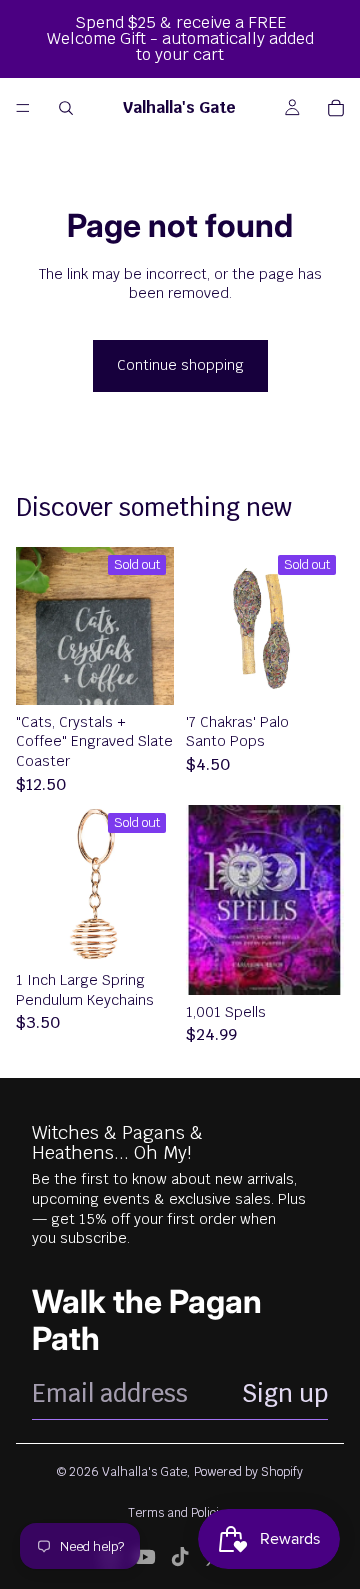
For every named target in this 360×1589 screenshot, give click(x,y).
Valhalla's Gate (144, 1472)
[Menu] (23, 108)
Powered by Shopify (248, 1472)
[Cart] (336, 108)
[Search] (66, 108)
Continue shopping (180, 365)
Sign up (285, 1393)
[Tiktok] (180, 1557)
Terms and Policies (180, 1513)
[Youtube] (145, 1557)
